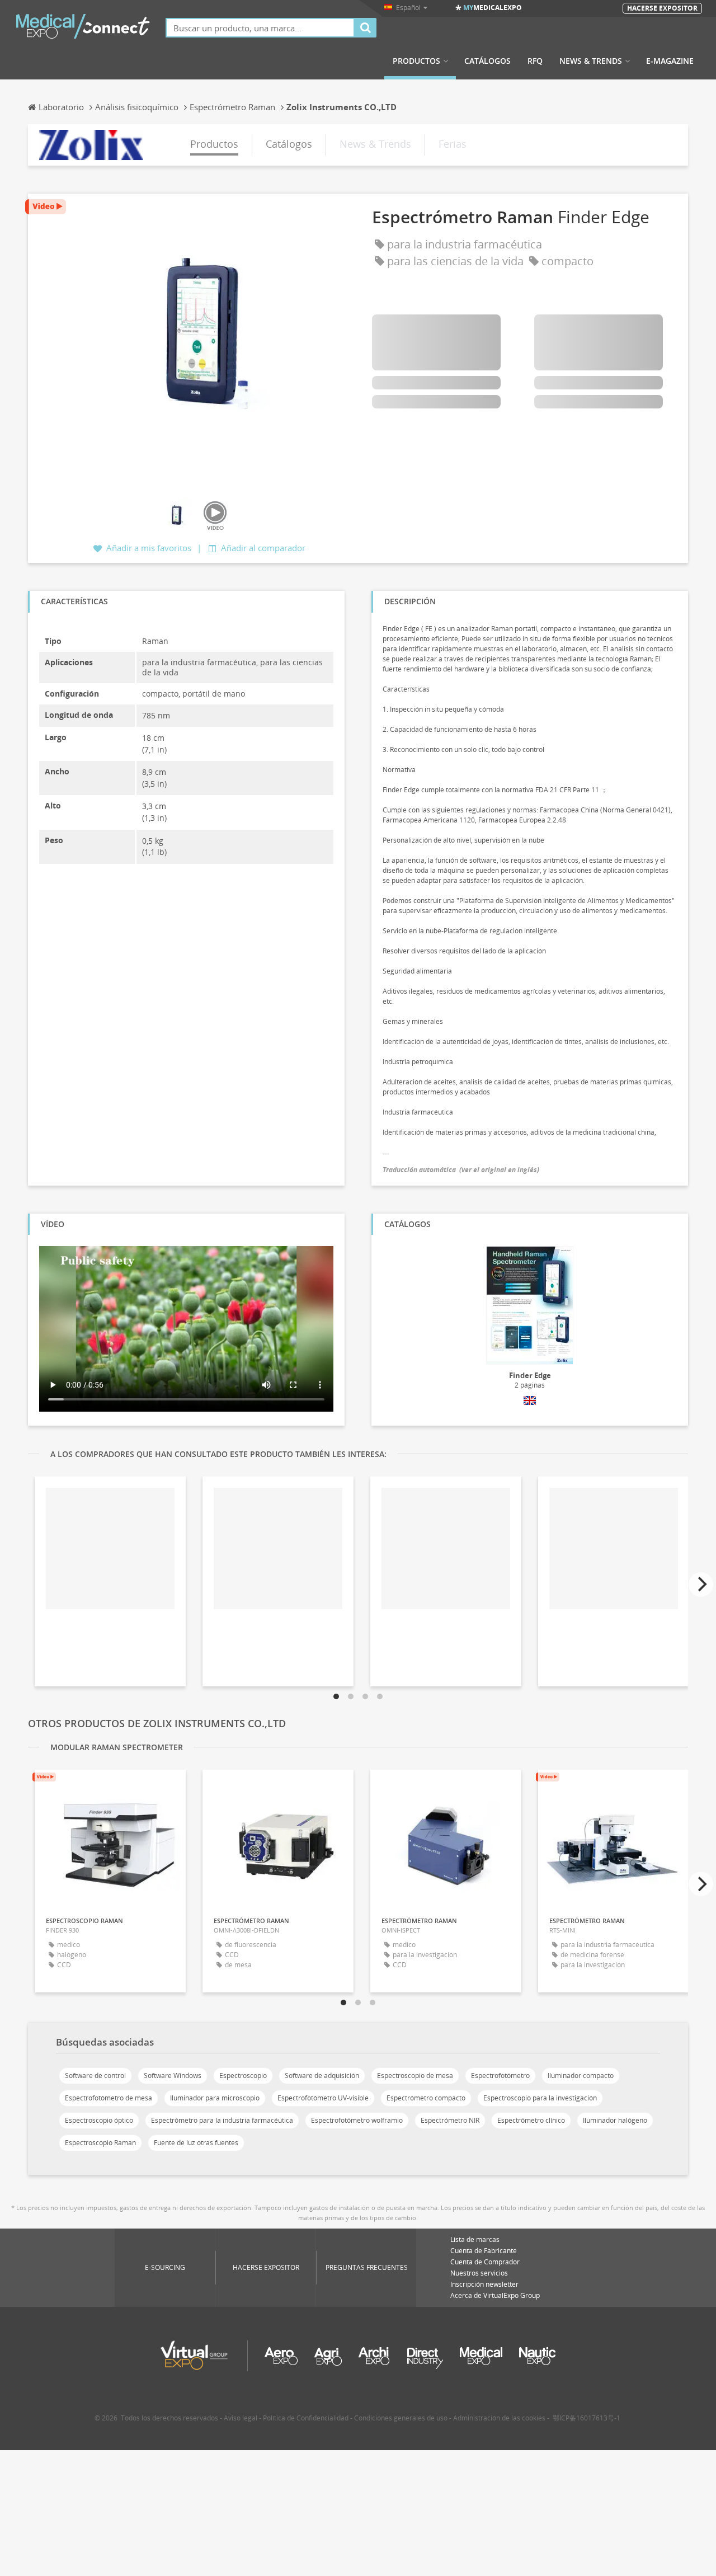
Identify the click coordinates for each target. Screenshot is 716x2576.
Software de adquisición (322, 2076)
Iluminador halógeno (615, 2120)
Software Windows (173, 2076)
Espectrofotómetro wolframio (357, 2120)
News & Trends (591, 61)
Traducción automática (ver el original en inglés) (461, 1170)
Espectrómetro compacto (426, 2098)
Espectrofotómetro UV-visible (323, 2098)
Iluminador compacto (581, 2076)
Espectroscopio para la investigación (540, 2098)
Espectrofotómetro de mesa (109, 2098)
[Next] (701, 1585)
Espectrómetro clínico (531, 2120)
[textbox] (260, 28)
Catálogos (487, 61)
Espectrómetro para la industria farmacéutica (222, 2120)
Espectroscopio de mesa (415, 2076)
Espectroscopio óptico (99, 2120)
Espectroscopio (243, 2076)
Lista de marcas (475, 2239)
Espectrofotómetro (500, 2076)
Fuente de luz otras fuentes (196, 2143)
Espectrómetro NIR (450, 2120)
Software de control (95, 2076)
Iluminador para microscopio (215, 2098)
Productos (416, 61)
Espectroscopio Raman (100, 2143)
